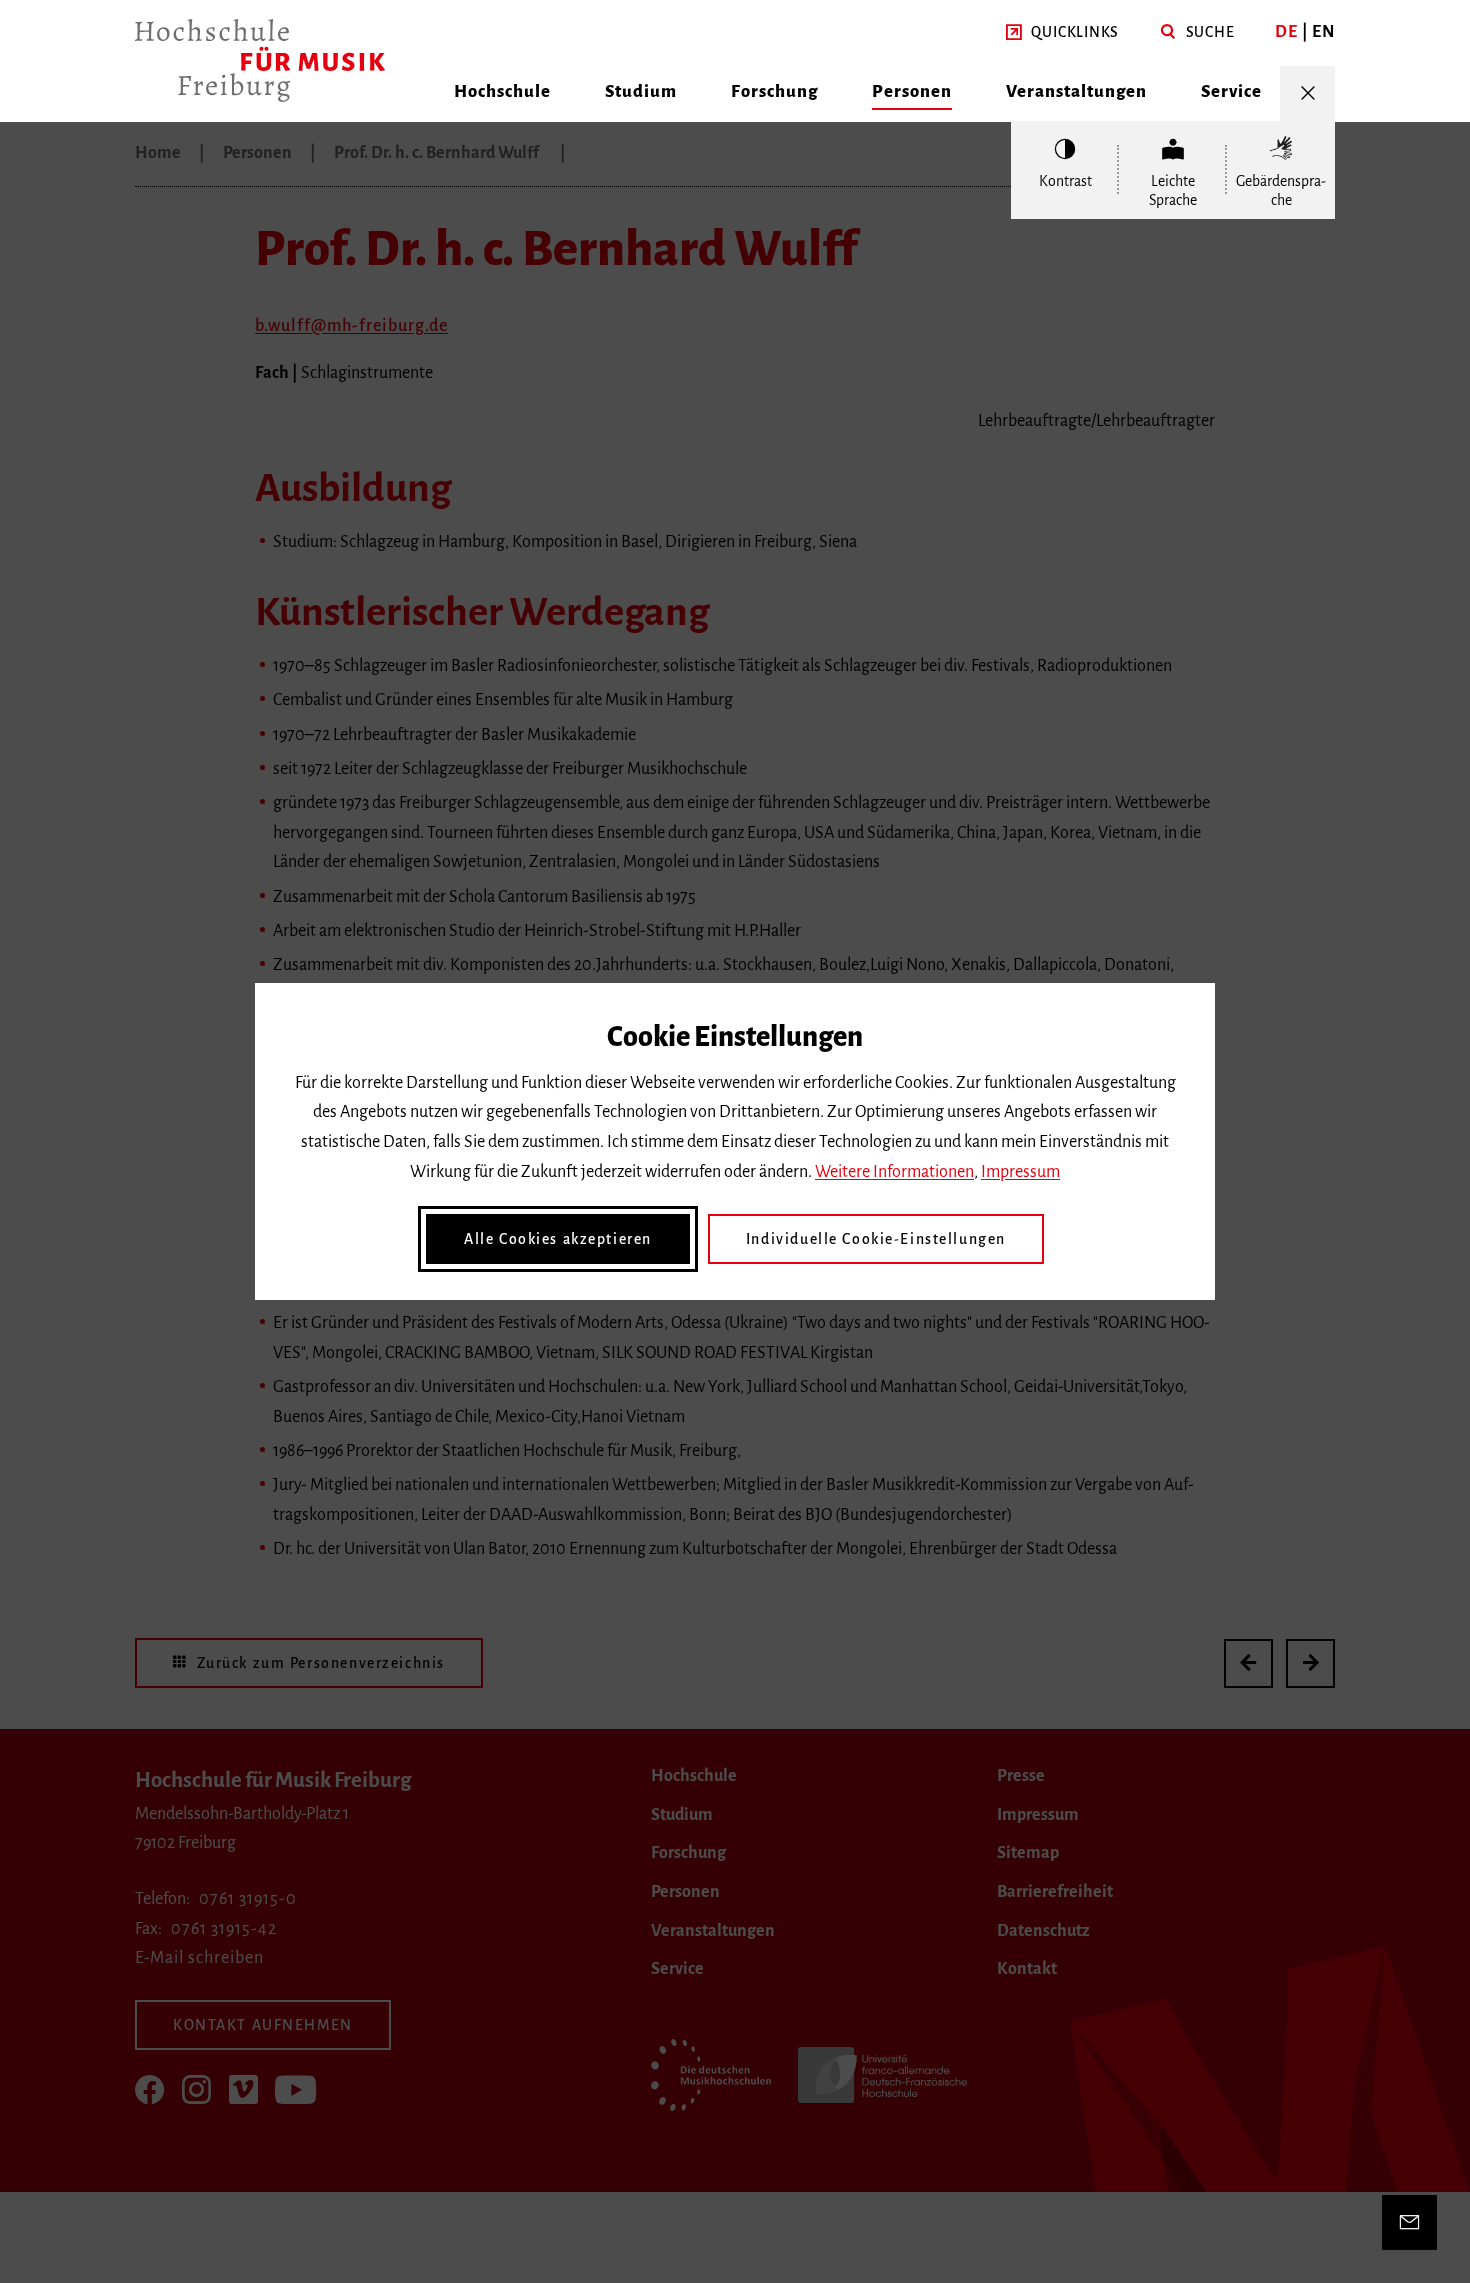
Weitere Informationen (894, 1172)
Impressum (1020, 1172)
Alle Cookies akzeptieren (558, 1239)
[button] (1062, 33)
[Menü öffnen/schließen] (1307, 93)
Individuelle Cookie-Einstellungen (876, 1239)
